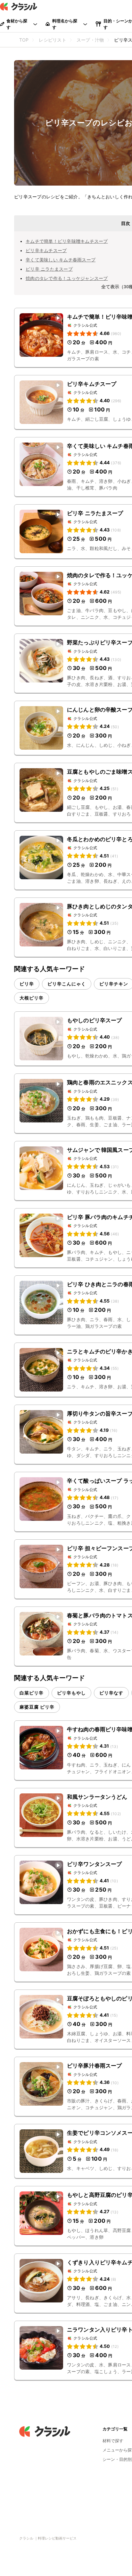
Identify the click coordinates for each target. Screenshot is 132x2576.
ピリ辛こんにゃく (67, 984)
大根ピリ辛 (32, 998)
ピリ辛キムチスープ (46, 250)
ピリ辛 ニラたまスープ (49, 269)
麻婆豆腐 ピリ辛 (37, 1707)
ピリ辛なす (111, 1693)
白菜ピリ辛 (32, 1693)
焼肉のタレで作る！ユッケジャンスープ (67, 278)
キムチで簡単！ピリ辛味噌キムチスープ (67, 241)
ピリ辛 (27, 984)
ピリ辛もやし (71, 1693)
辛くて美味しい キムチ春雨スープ (61, 260)
